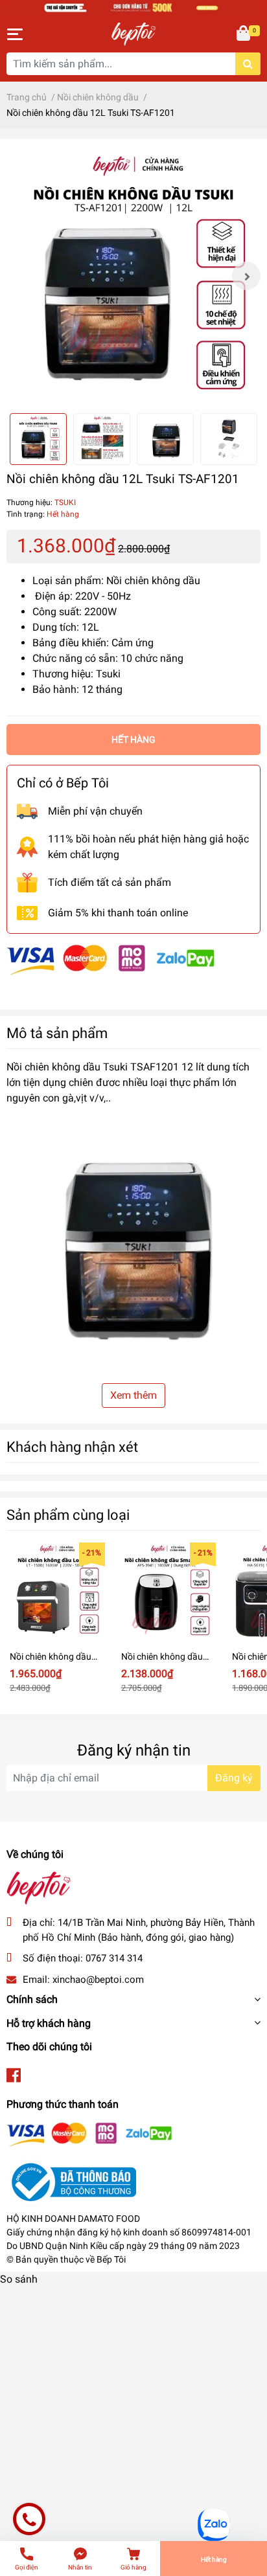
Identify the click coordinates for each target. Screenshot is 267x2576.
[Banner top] (133, 7)
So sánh (19, 2279)
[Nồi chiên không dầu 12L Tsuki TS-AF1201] (133, 276)
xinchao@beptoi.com (98, 1980)
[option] (133, 276)
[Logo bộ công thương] (71, 2181)
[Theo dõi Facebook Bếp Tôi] (14, 2076)
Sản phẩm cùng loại (68, 1515)
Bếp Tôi (111, 2259)
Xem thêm (133, 1395)
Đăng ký (234, 1778)
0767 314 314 (114, 1958)
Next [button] (246, 276)
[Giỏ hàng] (244, 34)
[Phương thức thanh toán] (111, 959)
